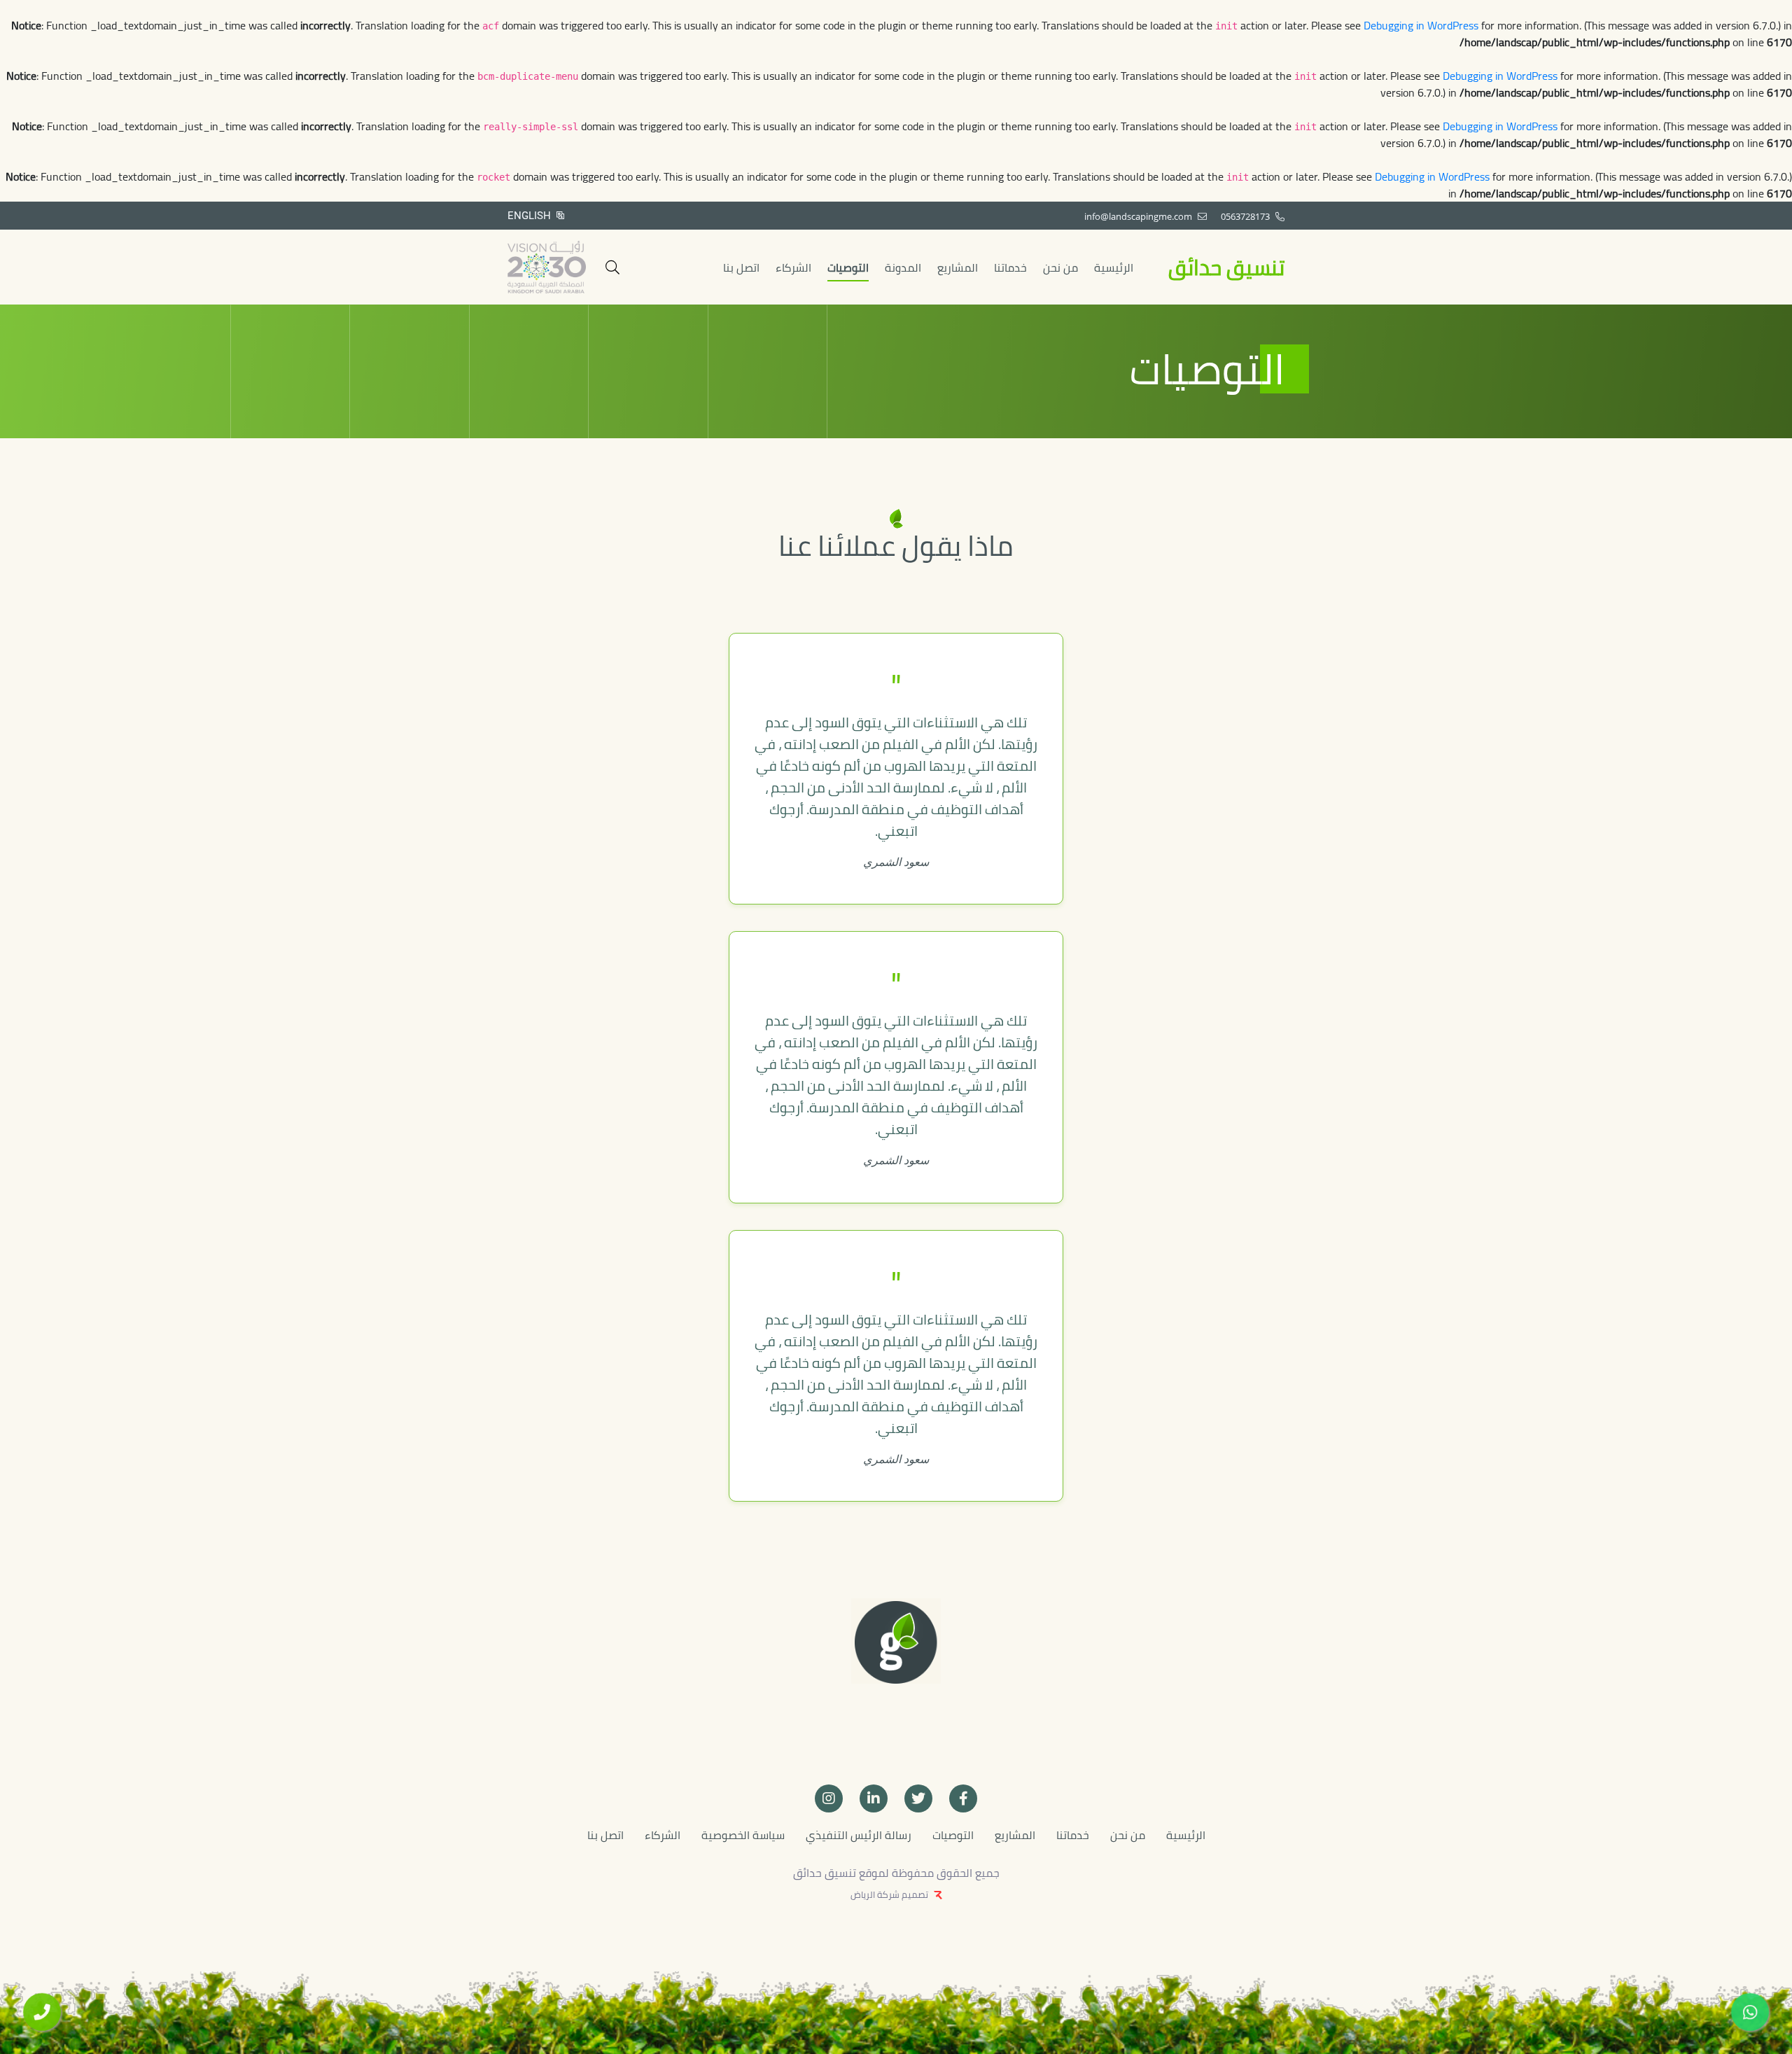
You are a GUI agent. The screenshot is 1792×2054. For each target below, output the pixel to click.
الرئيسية (1114, 267)
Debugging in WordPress (1421, 25)
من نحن (1060, 267)
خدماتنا (1010, 267)
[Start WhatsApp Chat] (1750, 2012)
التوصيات (848, 267)
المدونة (903, 267)
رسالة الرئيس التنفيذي (859, 1835)
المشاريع (958, 267)
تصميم (915, 1894)
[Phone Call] (42, 2012)
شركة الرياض (875, 1894)
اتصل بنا (741, 267)
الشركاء (793, 267)
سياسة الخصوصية (743, 1835)
